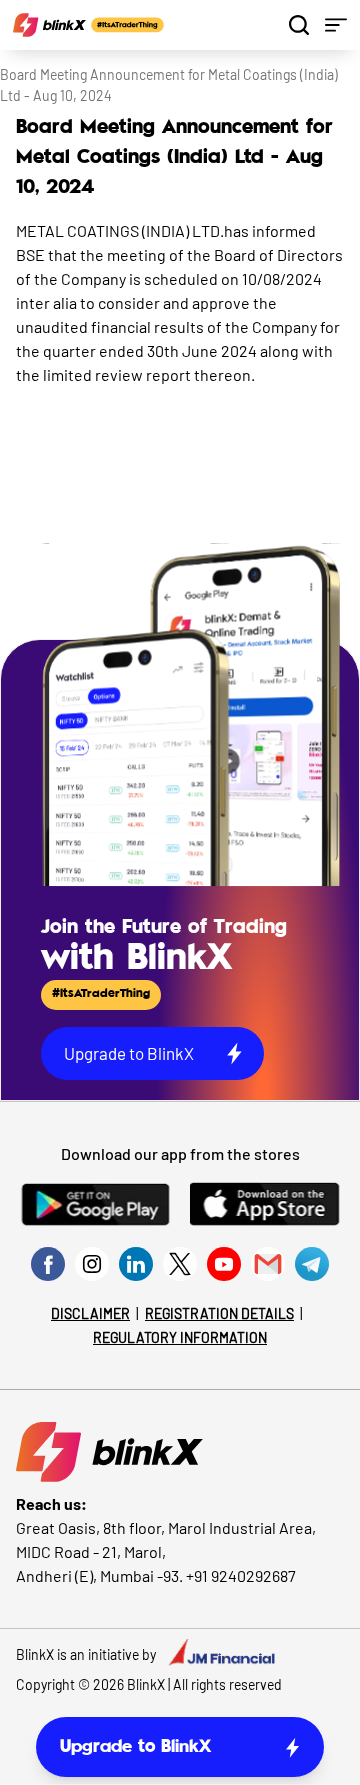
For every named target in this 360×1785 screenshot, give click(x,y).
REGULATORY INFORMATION (180, 1337)
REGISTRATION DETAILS (219, 1313)
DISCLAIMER (90, 1313)
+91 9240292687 (241, 1575)
